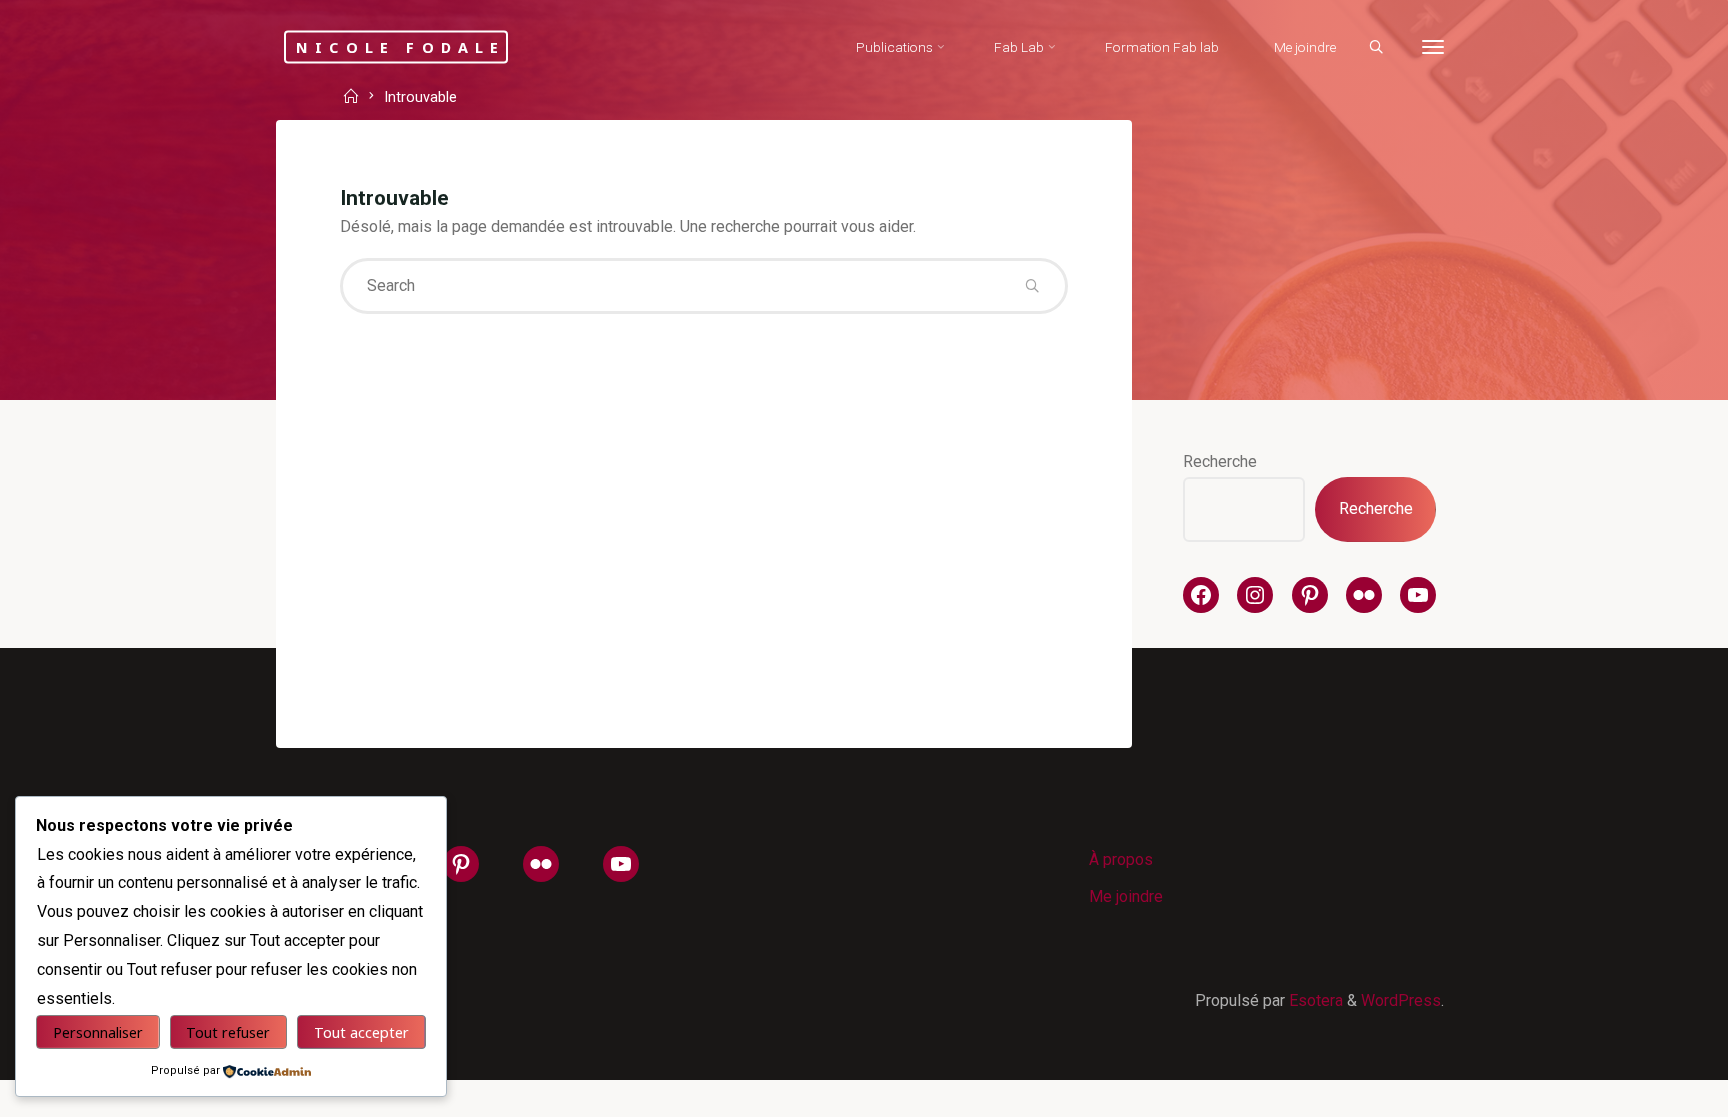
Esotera (1314, 1000)
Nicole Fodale (401, 46)
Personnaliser (98, 1032)
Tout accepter (361, 1032)
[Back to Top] (1650, 1089)
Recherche (1220, 461)
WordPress (1401, 1000)
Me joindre (1126, 896)
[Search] (1376, 48)
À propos (1121, 859)
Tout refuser (228, 1032)
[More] (1433, 47)
